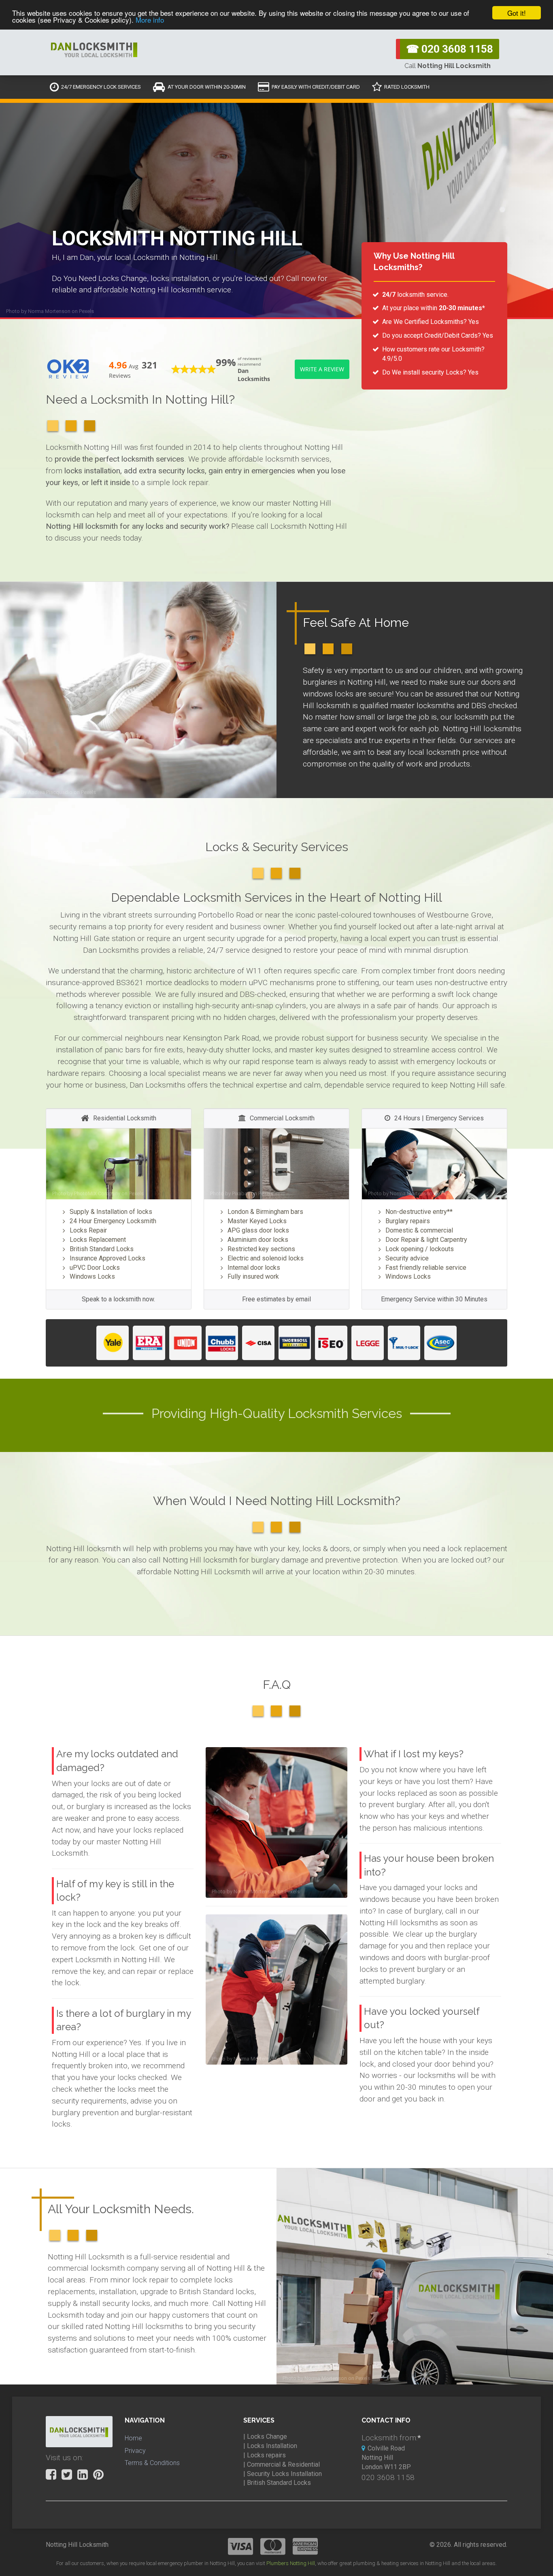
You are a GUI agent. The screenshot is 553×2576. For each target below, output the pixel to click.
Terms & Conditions (152, 2463)
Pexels (86, 311)
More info (150, 20)
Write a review (322, 369)
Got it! (517, 13)
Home (133, 2438)
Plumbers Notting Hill (291, 2563)
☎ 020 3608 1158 (450, 49)
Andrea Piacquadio (50, 792)
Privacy (135, 2451)
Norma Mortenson (49, 311)
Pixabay (241, 1193)
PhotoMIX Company (97, 1193)
